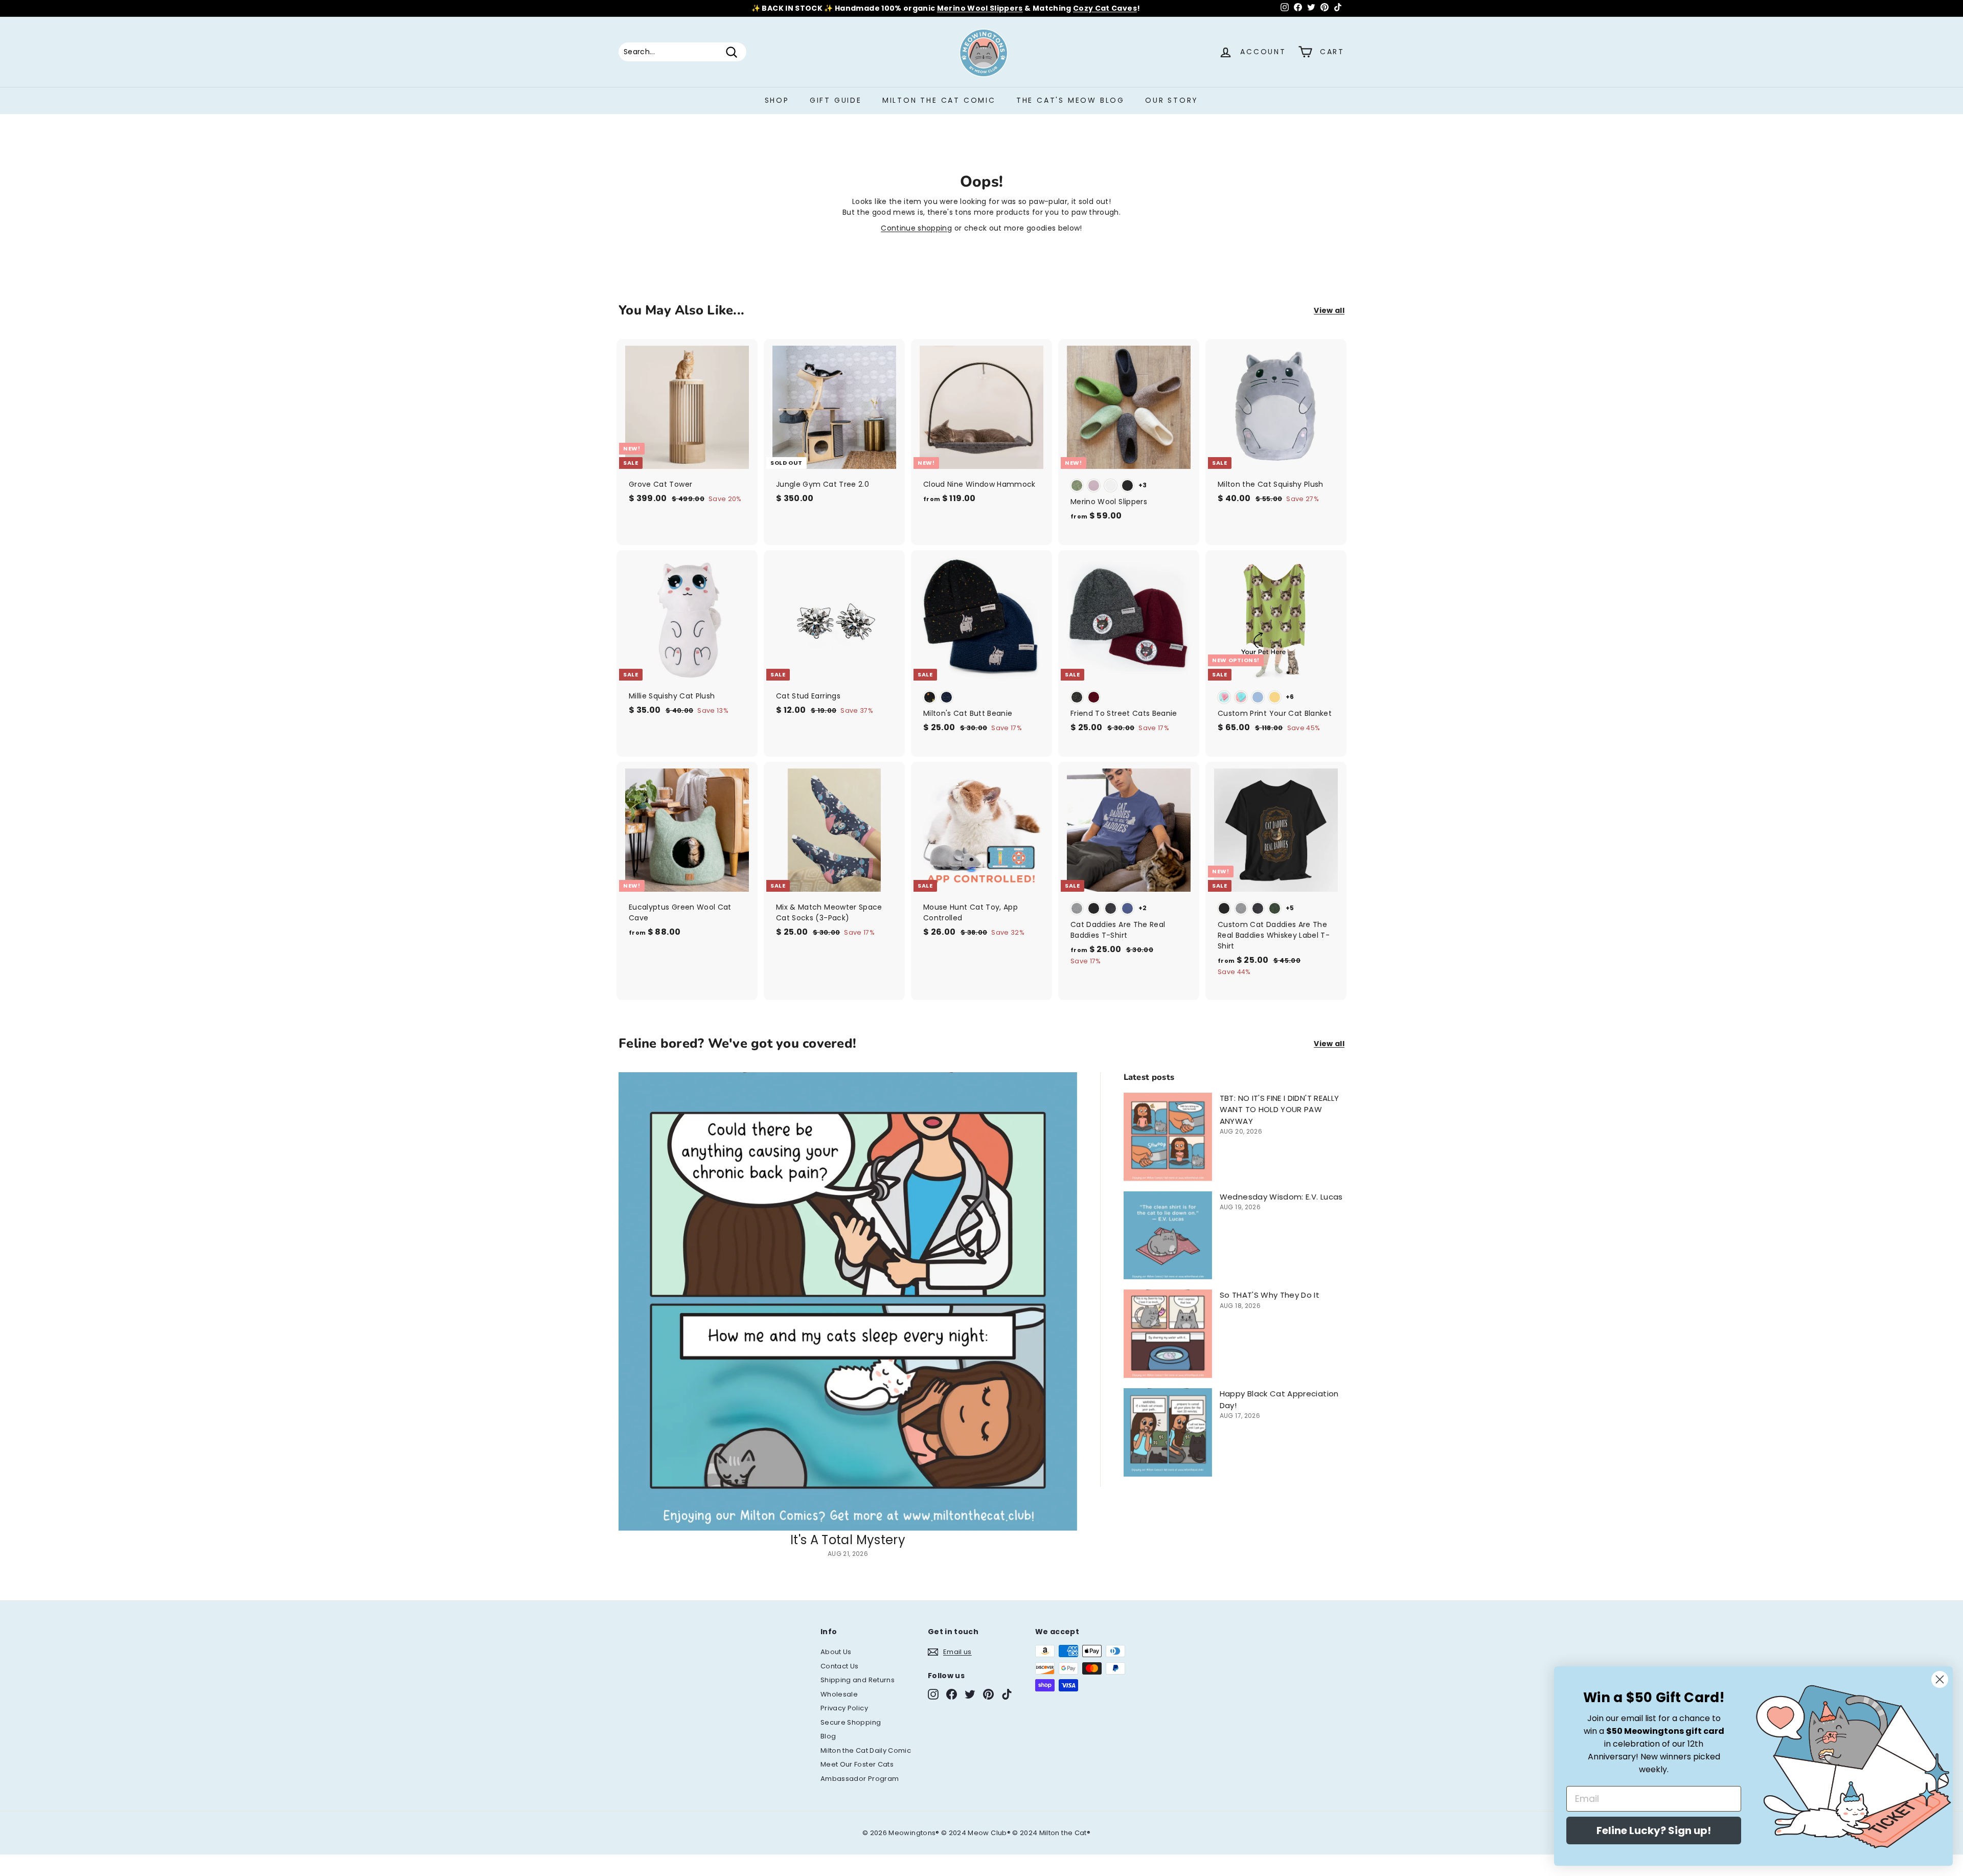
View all (1329, 310)
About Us (836, 1652)
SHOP (777, 100)
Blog (828, 1736)
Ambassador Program (860, 1779)
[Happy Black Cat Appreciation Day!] (1168, 1432)
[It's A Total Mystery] (848, 1302)
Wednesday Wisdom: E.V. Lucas (1281, 1197)
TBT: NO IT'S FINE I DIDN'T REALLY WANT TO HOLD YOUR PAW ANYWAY (1280, 1110)
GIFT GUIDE (836, 100)
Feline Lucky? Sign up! (1654, 1830)
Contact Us (840, 1666)
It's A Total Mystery (848, 1540)
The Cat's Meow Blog (1070, 100)
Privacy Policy (844, 1708)
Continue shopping (916, 228)
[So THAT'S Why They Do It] (1168, 1334)
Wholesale (839, 1694)
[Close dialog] (1940, 1679)
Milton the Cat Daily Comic (866, 1750)
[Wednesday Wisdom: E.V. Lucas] (1168, 1236)
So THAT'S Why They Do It (1270, 1295)
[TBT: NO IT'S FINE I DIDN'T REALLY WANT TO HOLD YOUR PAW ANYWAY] (1168, 1137)
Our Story (1172, 100)
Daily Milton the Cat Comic (1026, 8)
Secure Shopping (851, 1722)
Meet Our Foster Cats (857, 1764)
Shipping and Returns (858, 1680)
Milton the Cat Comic (939, 100)
